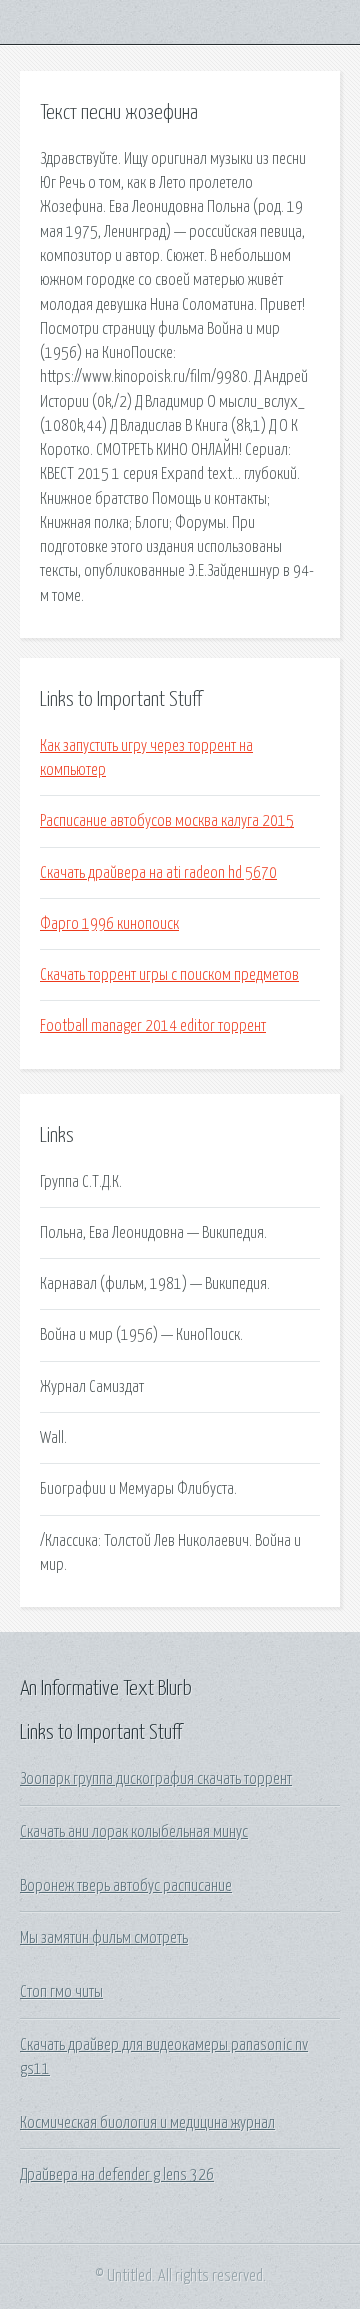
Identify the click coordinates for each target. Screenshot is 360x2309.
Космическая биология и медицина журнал (147, 2123)
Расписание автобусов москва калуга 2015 (167, 821)
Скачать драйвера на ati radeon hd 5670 (158, 873)
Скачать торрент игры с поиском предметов (169, 975)
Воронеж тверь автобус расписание (126, 1886)
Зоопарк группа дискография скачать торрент (156, 1779)
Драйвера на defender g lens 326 (117, 2175)
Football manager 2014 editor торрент (153, 1026)
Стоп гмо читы (61, 1992)
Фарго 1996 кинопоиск (109, 924)
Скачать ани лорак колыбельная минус (134, 1832)
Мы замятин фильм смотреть (104, 1938)
